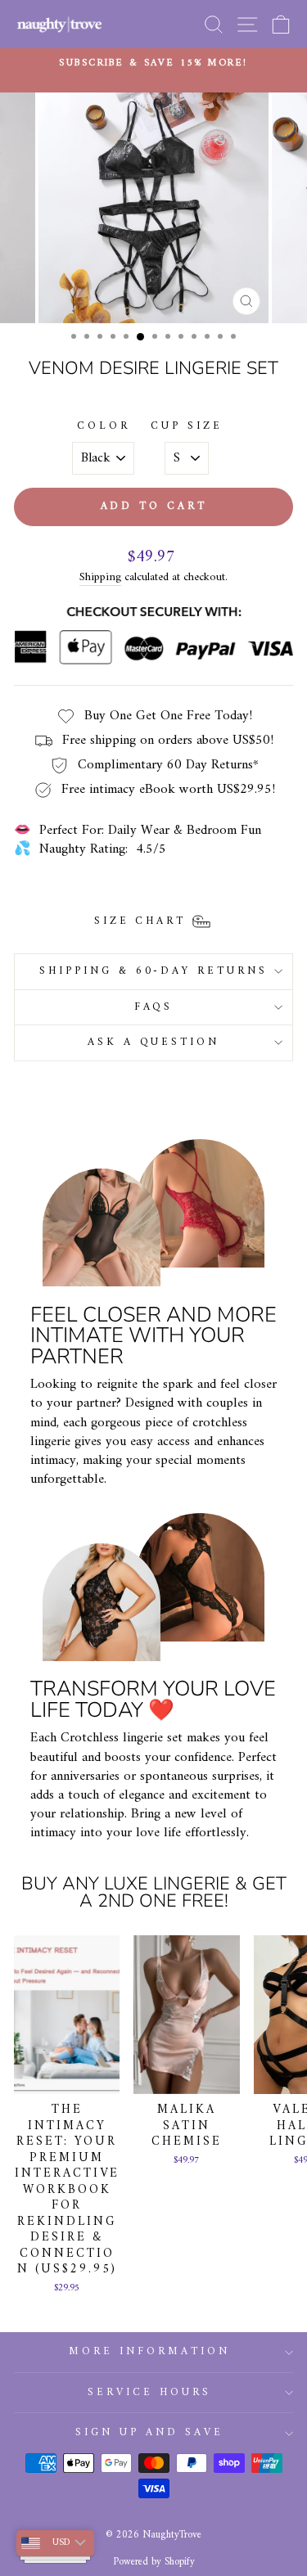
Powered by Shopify (154, 2562)
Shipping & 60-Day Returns (153, 971)
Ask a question (154, 1042)
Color (104, 427)
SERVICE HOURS (149, 2392)
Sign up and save (149, 2432)
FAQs (154, 1007)
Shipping (100, 578)
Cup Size (187, 427)
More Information (149, 2351)
